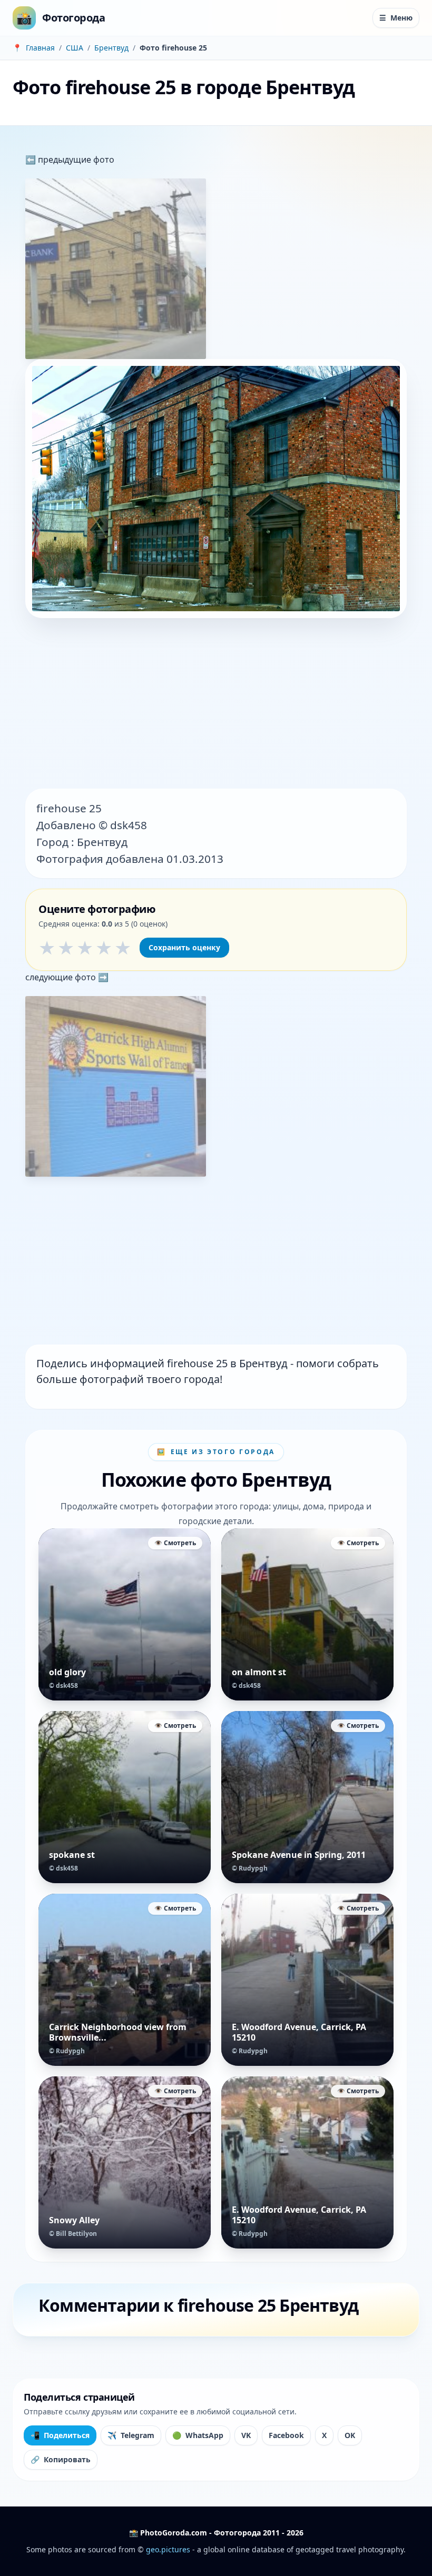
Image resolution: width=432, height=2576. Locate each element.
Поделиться (60, 2435)
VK (246, 2435)
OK (350, 2435)
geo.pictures (168, 2549)
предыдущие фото (75, 160)
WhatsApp (198, 2435)
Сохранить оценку (184, 947)
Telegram (131, 2435)
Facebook (286, 2435)
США (75, 48)
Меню (396, 18)
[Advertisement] (216, 704)
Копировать (61, 2459)
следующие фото (62, 977)
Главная (40, 48)
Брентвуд (111, 48)
